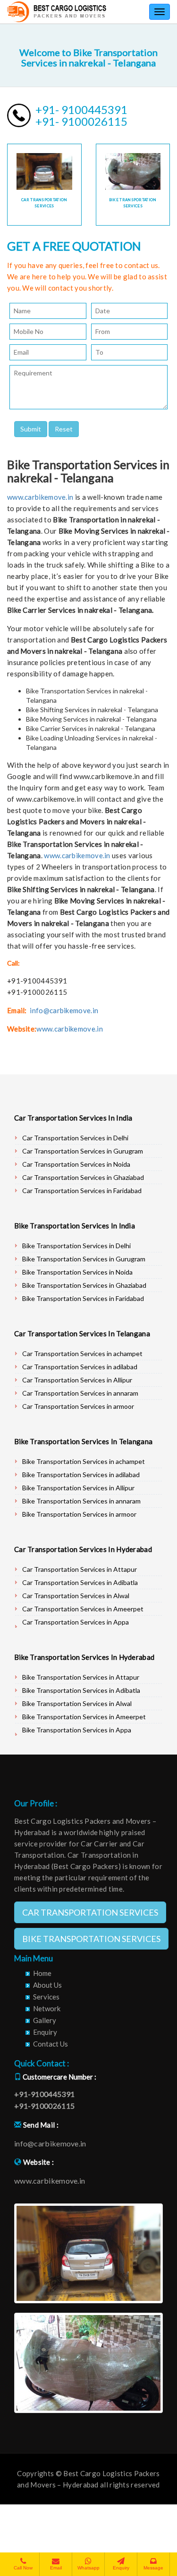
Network (47, 2008)
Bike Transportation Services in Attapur (81, 1677)
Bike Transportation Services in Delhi (76, 1246)
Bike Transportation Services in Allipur (78, 1488)
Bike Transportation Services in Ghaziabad (84, 1285)
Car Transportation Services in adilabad (80, 1367)
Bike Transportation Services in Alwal (77, 1703)
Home (42, 1973)
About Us (47, 1985)
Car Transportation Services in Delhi (75, 1138)
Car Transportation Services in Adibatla (80, 1582)
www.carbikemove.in (40, 497)
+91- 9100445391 (81, 110)
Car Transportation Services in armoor (78, 1406)
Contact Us (51, 2044)
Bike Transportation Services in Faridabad (83, 1298)
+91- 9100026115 (81, 121)
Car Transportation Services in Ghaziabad (83, 1177)
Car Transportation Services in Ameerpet (83, 1609)
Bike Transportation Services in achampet (84, 1461)
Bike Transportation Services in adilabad (81, 1475)
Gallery (45, 2020)
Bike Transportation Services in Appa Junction (77, 1734)
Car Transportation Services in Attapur (80, 1569)
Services (46, 1997)
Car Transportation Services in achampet (82, 1353)
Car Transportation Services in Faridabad (82, 1190)
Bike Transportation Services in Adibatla (81, 1690)
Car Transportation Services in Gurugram (83, 1151)
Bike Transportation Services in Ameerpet (84, 1717)
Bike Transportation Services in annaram (81, 1501)
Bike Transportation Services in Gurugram (84, 1259)
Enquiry (45, 2032)
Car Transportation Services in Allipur (77, 1380)
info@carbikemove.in (64, 1010)
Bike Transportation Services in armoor (79, 1514)
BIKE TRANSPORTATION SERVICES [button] (91, 1939)
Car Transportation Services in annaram (80, 1393)
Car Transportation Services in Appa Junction (76, 1626)
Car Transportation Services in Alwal (76, 1596)
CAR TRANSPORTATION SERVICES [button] (90, 1912)
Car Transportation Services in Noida (76, 1164)
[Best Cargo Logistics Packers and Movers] (57, 12)
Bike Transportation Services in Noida (77, 1272)
